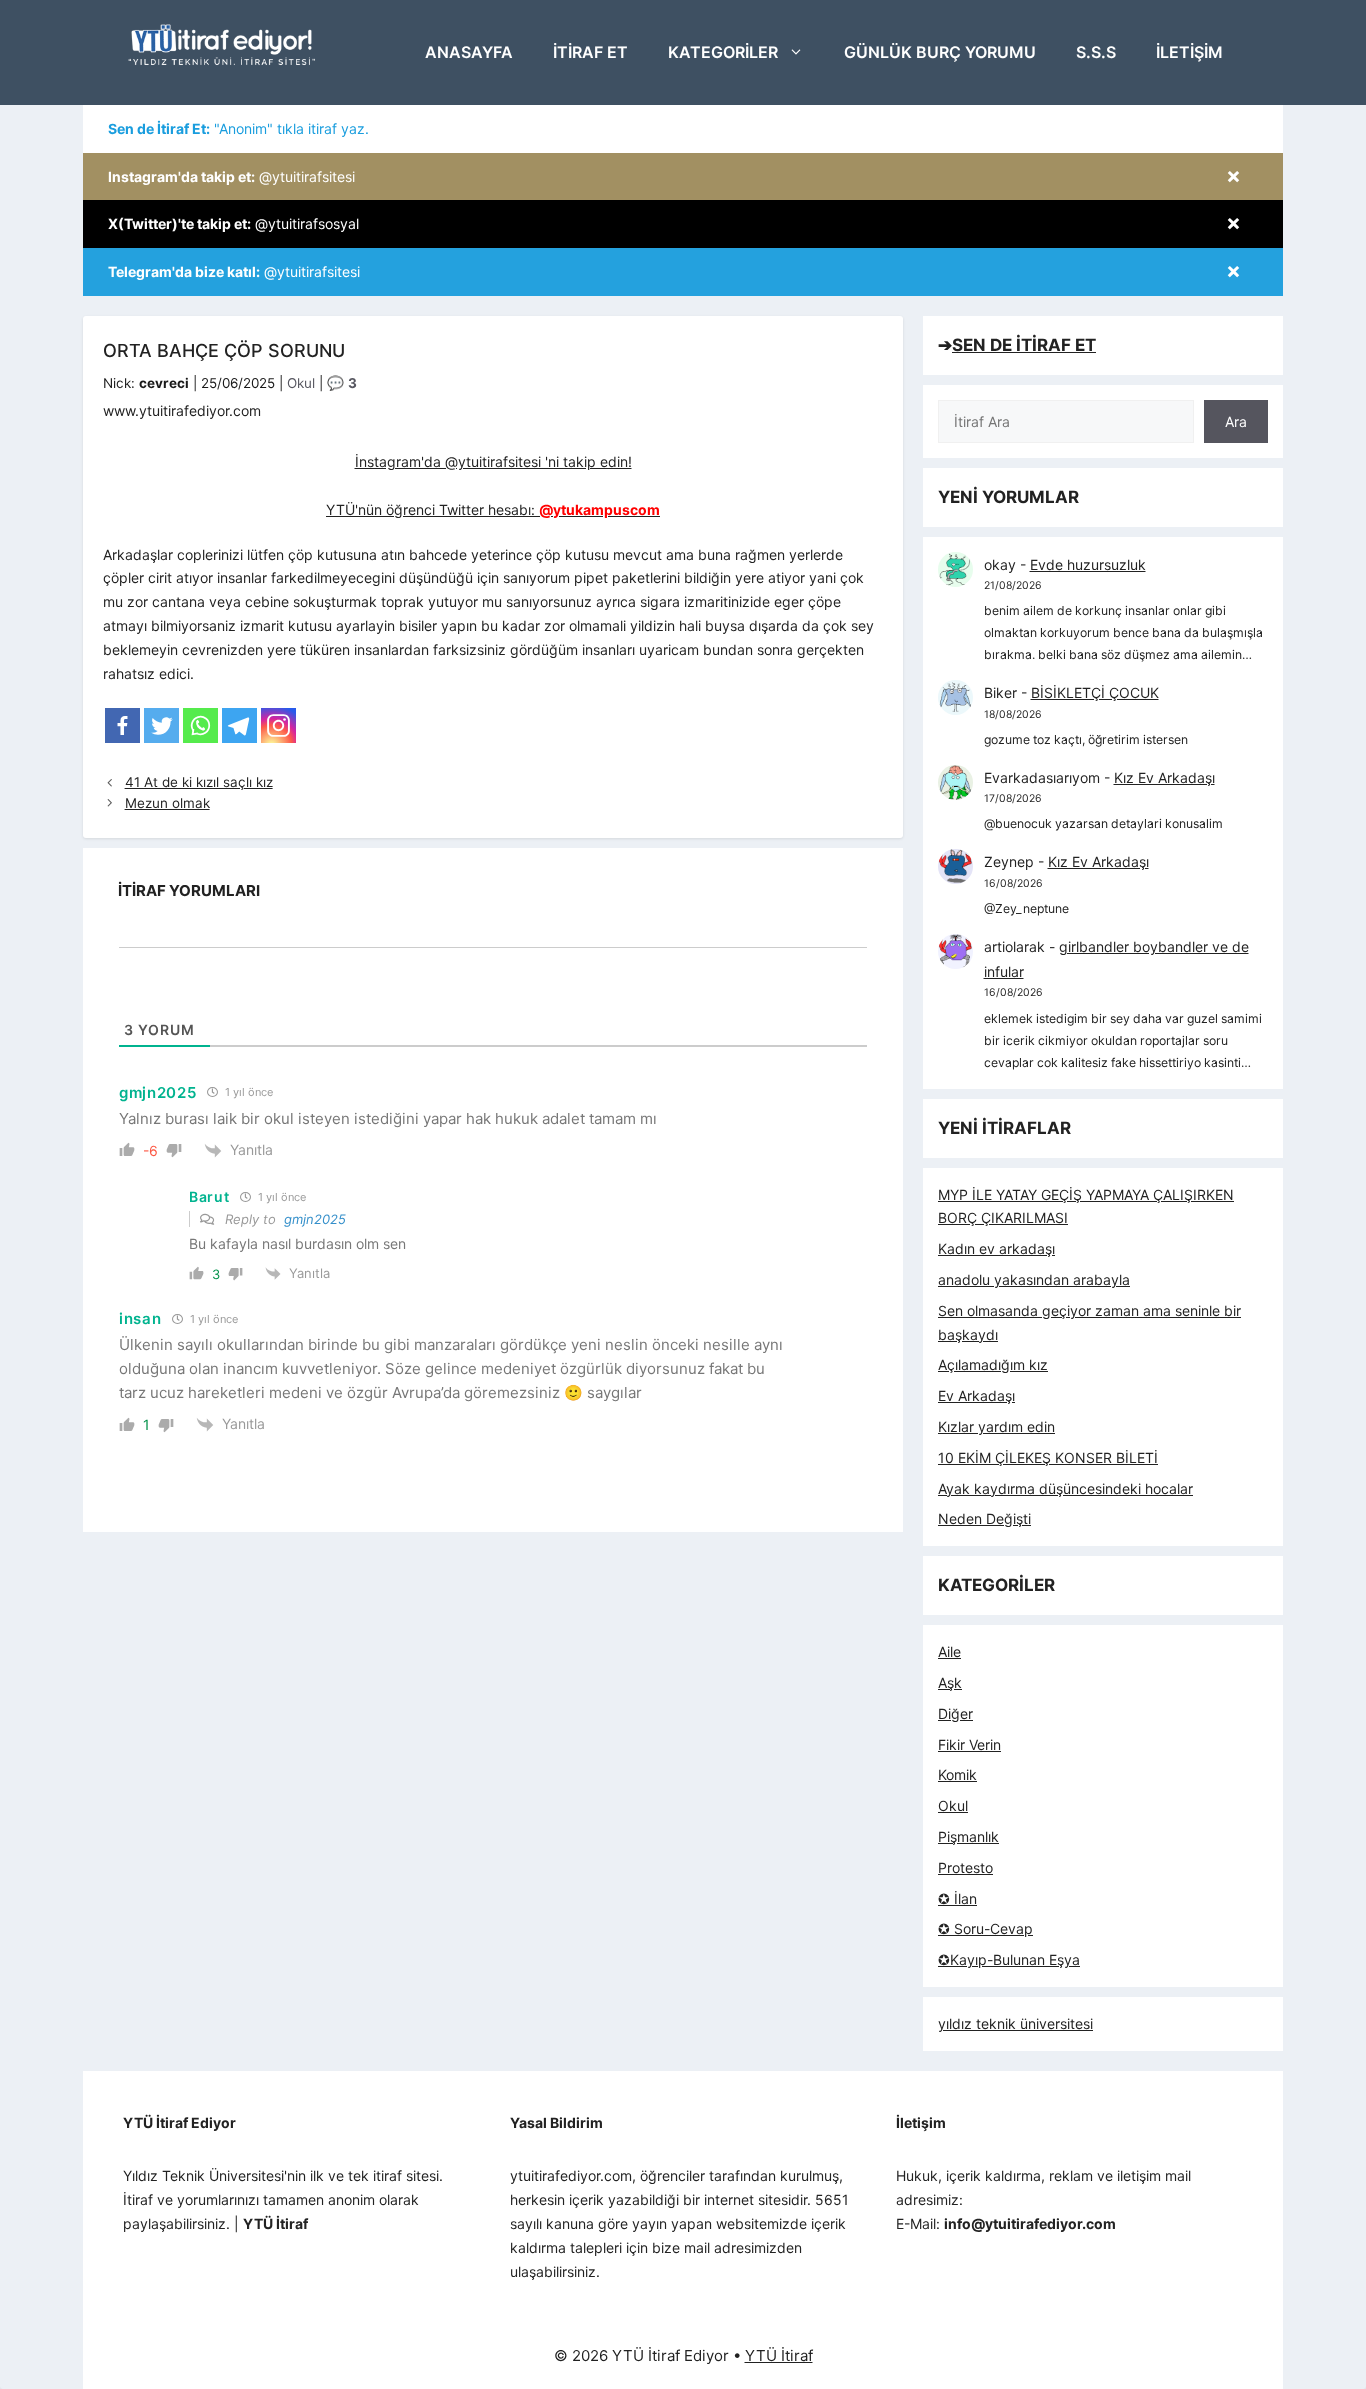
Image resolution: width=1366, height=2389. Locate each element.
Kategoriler (723, 52)
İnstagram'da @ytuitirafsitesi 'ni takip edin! (493, 461)
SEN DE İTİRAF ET (1024, 345)
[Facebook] (122, 725)
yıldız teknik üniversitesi (1015, 2023)
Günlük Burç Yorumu (940, 52)
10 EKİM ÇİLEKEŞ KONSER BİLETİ (1048, 1457)
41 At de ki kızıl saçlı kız (199, 782)
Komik (957, 1774)
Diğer (955, 1713)
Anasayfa (469, 52)
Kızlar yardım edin (996, 1426)
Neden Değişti (984, 1518)
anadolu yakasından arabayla (1034, 1279)
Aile (949, 1651)
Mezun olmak (167, 803)
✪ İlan (957, 1898)
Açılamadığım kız (993, 1364)
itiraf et (590, 52)
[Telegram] (239, 725)
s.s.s (1096, 52)
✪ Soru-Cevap (985, 1928)
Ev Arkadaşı (976, 1395)
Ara (1236, 421)
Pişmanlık (968, 1836)
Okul (301, 383)
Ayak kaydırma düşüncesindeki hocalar (1065, 1488)
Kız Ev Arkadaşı (1164, 777)
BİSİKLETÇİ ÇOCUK (1095, 692)
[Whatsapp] (200, 725)
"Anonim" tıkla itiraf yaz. (238, 128)
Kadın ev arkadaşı (996, 1248)
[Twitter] (161, 725)
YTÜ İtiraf (779, 2355)
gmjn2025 (315, 1219)
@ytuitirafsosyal (233, 223)
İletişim (1189, 52)
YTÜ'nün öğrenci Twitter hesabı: (493, 509)
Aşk (950, 1682)
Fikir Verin (969, 1744)
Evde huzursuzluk (1088, 564)
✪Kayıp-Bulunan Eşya (1009, 1959)
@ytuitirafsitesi (231, 176)
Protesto (965, 1867)
